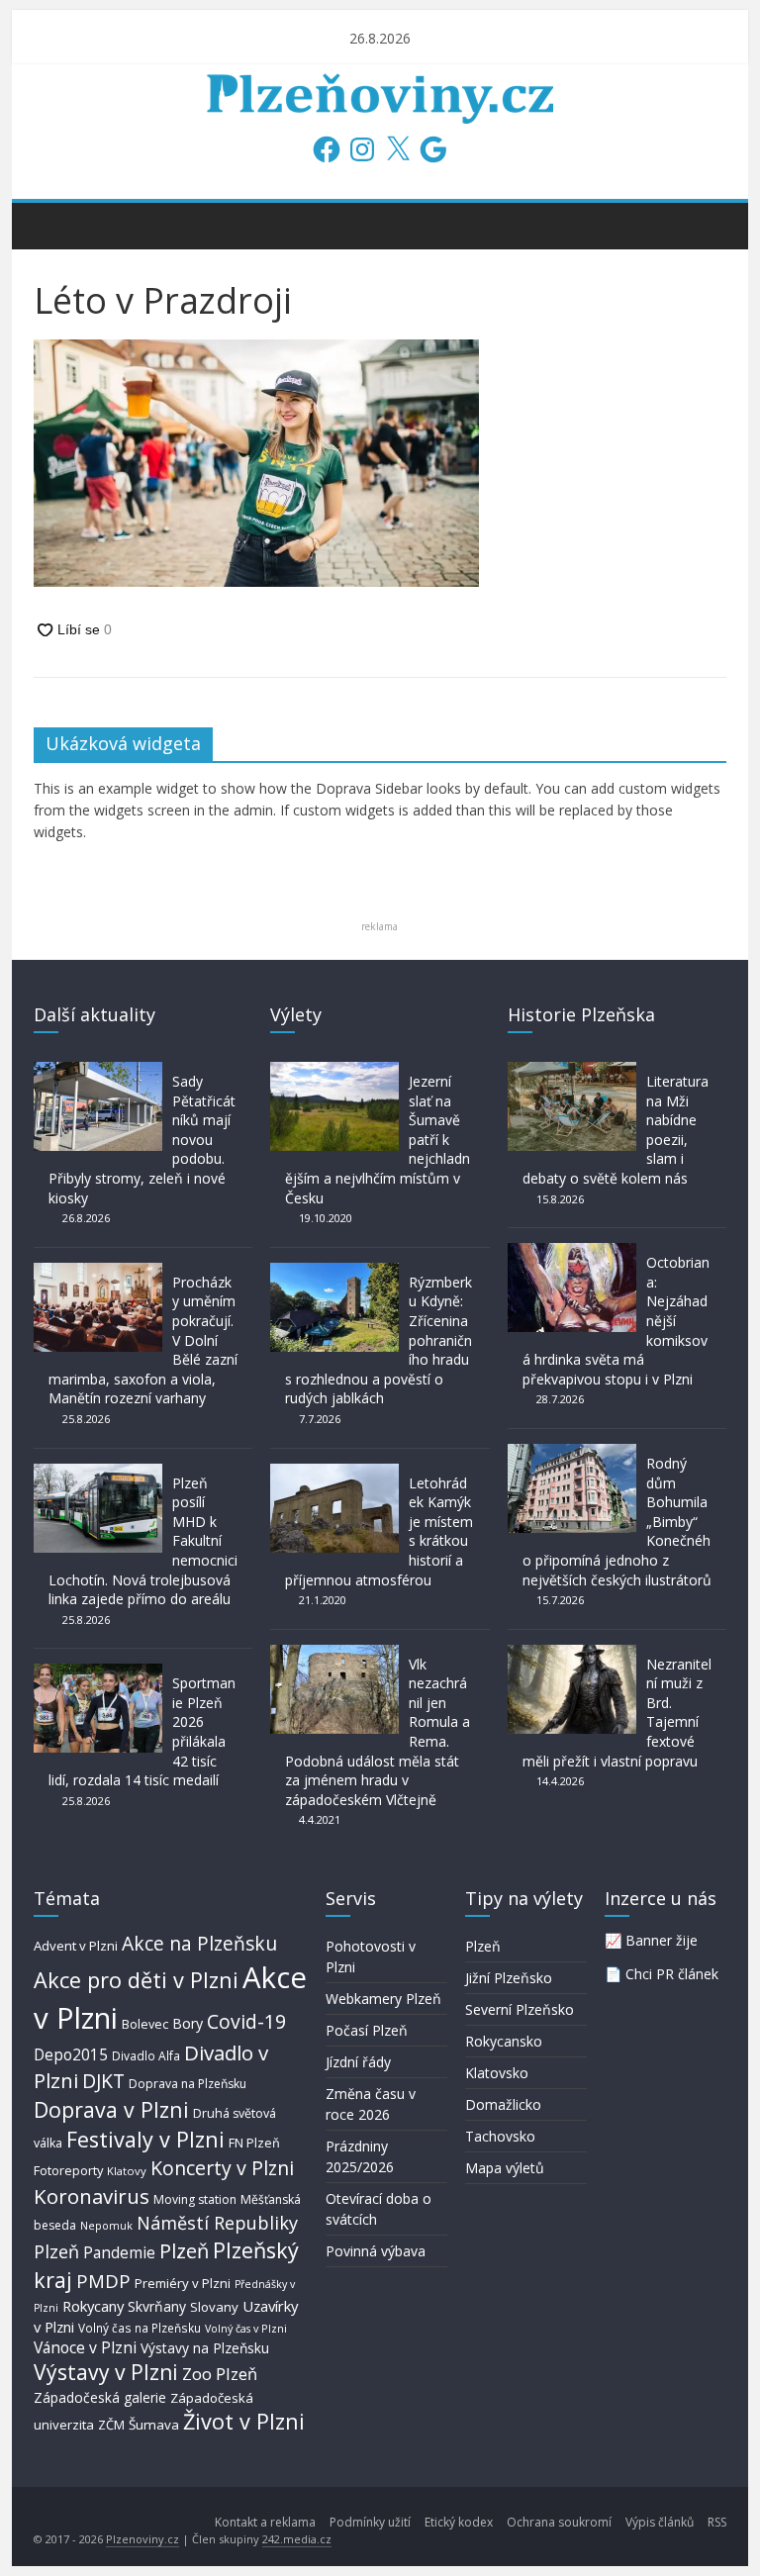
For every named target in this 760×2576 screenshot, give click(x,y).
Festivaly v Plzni (145, 2139)
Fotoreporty (68, 2170)
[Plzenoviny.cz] (54, 225)
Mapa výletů (505, 2168)
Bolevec (145, 2024)
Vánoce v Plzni (85, 2347)
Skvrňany (157, 2306)
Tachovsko (500, 2136)
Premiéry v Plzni (183, 2283)
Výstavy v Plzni (106, 2372)
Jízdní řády (358, 2062)
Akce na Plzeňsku (199, 1943)
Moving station (195, 2199)
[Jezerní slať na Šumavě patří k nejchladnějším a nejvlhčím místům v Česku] (334, 1071)
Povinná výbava (376, 2251)
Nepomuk (106, 2225)
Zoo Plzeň (220, 2374)
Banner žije (662, 1940)
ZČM (111, 2425)
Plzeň (184, 2250)
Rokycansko (504, 2041)
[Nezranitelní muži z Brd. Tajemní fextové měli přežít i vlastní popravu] (572, 1654)
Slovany (214, 2307)
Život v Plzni (244, 2421)
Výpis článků (660, 2522)
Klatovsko (497, 2073)
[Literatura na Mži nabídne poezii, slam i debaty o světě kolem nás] (572, 1071)
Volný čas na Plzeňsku (140, 2328)
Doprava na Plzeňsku (188, 2084)
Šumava (154, 2425)
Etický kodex (459, 2522)
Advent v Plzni (76, 1946)
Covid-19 (246, 2021)
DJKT (103, 2081)
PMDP (103, 2281)
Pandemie (119, 2253)
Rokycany (93, 2306)
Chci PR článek (672, 1974)
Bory (188, 2023)
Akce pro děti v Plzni (136, 1980)
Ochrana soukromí (559, 2522)
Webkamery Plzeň (383, 1999)
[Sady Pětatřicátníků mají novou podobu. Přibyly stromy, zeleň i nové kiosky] (98, 1071)
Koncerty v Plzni (222, 2168)
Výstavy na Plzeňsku (205, 2348)
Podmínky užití (370, 2522)
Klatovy (127, 2171)
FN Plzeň (254, 2143)
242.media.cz (297, 2539)
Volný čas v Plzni (246, 2328)
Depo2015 (71, 2055)
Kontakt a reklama (265, 2522)
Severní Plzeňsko (520, 2009)
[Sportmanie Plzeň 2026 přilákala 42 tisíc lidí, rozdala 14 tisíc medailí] (98, 1673)
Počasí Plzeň (367, 2030)
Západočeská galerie (100, 2397)
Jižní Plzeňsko (509, 1978)
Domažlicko (503, 2104)
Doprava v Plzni (111, 2109)
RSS (717, 2522)
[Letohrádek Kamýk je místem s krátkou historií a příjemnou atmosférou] (334, 1473)
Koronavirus (92, 2196)
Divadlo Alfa (146, 2056)
